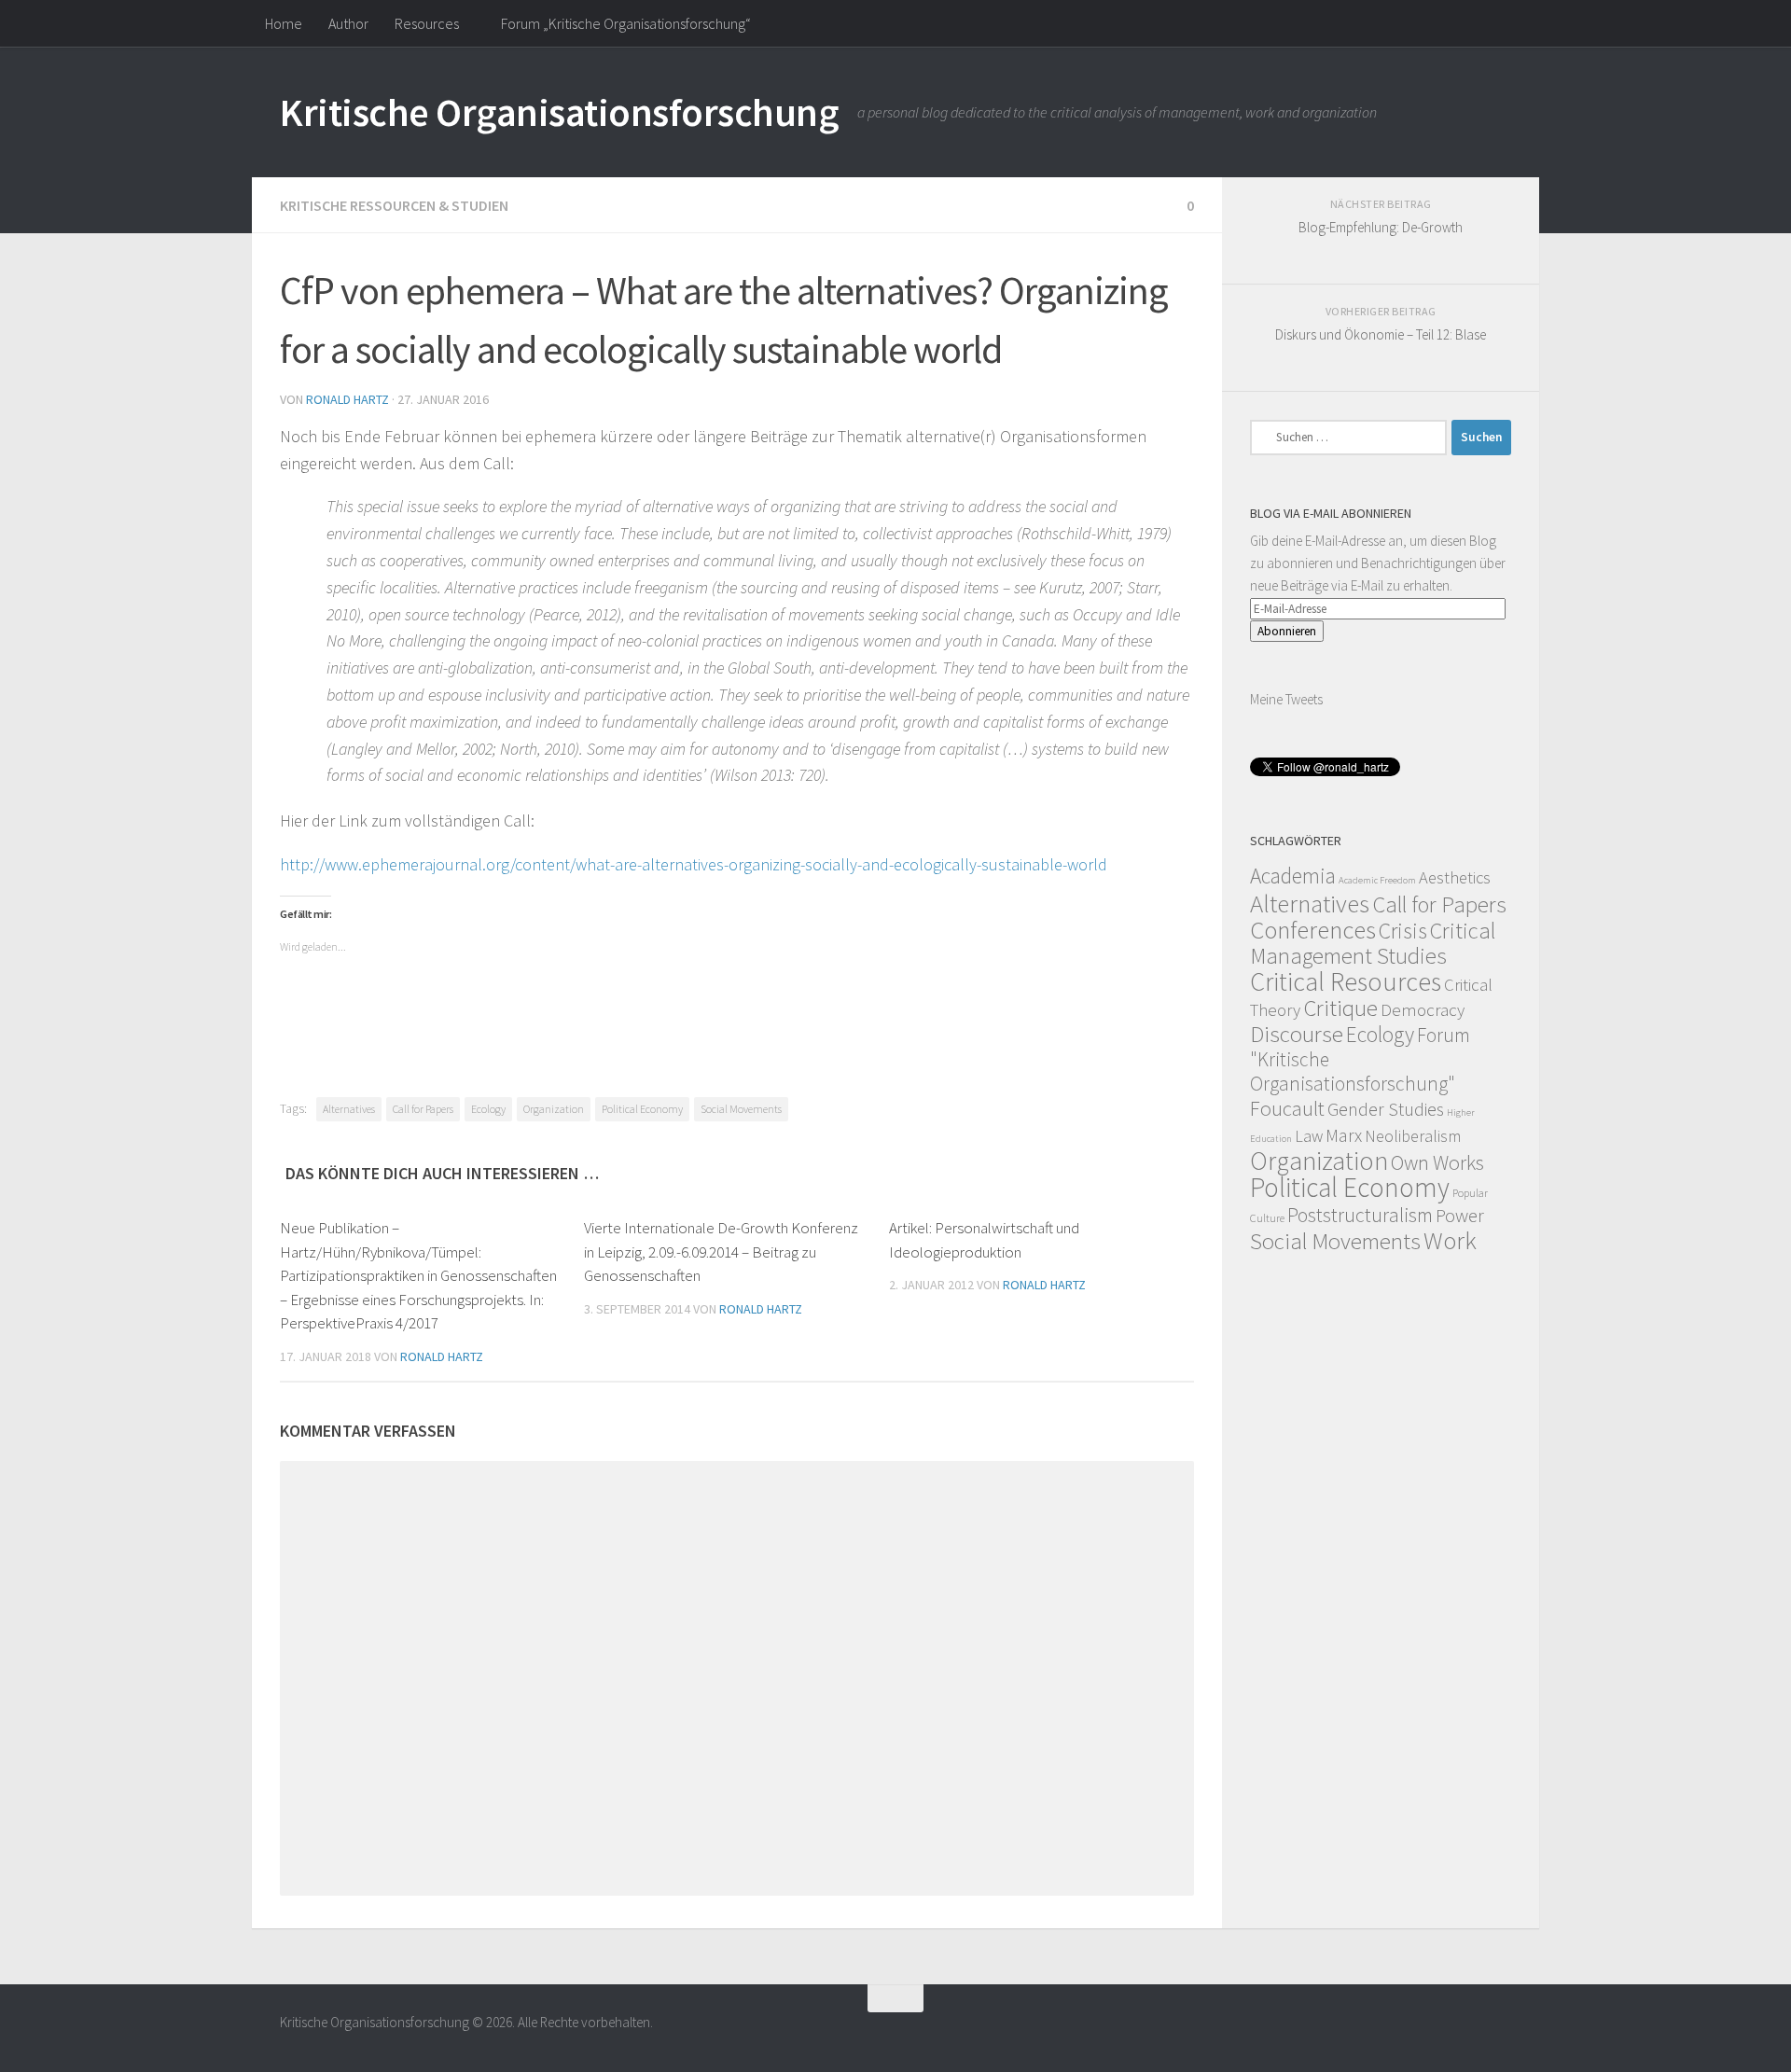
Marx (1344, 1135)
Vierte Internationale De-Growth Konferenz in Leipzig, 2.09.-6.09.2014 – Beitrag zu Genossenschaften (721, 1252)
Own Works (1437, 1162)
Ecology (488, 1109)
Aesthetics (1455, 877)
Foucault (1287, 1108)
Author (348, 23)
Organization (554, 1109)
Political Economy (642, 1109)
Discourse (1297, 1034)
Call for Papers (423, 1109)
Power (1460, 1216)
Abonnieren (1287, 631)
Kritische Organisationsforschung (559, 112)
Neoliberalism (1413, 1136)
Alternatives (349, 1109)
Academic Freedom (1377, 880)
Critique (1340, 1008)
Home (284, 23)
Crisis (1403, 931)
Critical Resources (1346, 981)
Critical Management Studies (1373, 943)
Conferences (1313, 930)
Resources (427, 23)
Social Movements (741, 1109)
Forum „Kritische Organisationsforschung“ (626, 23)
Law (1309, 1136)
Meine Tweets (1286, 699)
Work (1450, 1240)
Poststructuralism (1360, 1215)
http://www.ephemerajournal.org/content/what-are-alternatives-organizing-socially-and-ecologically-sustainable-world (694, 864)
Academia (1293, 876)
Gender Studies (1386, 1109)
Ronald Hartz (347, 399)
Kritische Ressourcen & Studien (394, 205)
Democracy (1423, 1009)
